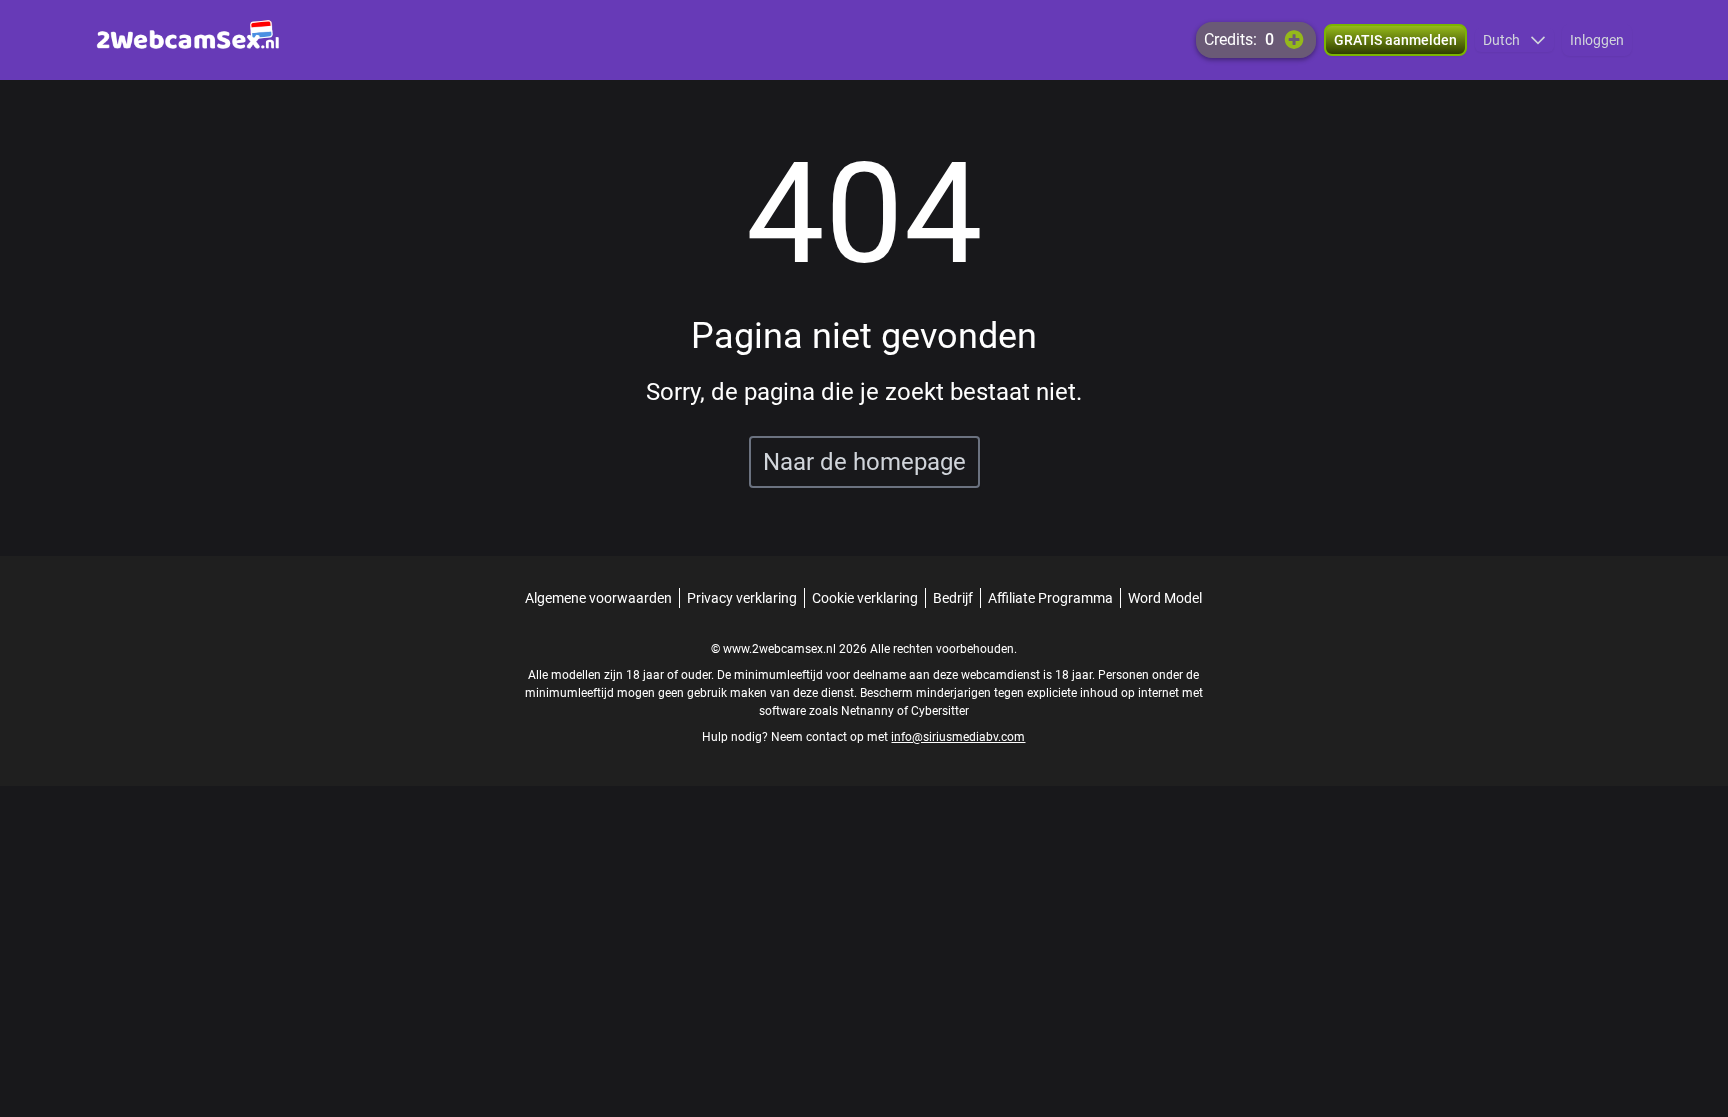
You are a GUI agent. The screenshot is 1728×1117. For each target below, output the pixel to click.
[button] (1514, 40)
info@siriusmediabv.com (958, 737)
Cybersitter (940, 711)
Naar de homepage (864, 462)
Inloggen (1597, 40)
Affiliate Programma (1050, 598)
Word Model (1165, 598)
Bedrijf (953, 598)
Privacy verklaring (742, 598)
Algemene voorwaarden (598, 598)
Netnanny (869, 711)
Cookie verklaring (865, 598)
